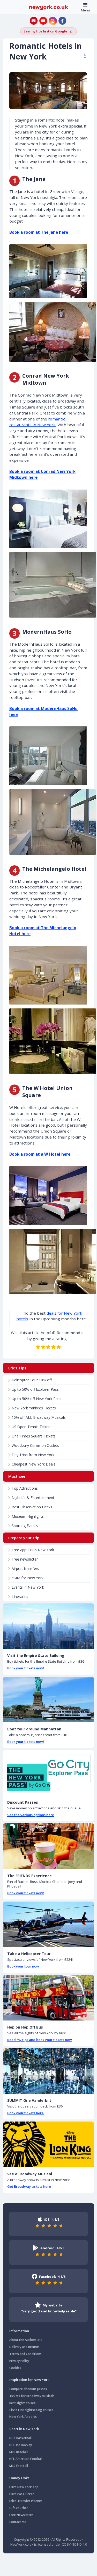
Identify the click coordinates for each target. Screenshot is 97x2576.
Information (19, 2331)
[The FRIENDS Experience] (48, 1846)
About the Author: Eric (26, 2340)
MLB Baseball (19, 2452)
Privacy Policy (19, 2361)
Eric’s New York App (24, 2487)
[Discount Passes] (48, 1773)
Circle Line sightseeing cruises (31, 2410)
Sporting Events (25, 1526)
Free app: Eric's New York (33, 1550)
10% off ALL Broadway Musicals (39, 1417)
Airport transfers (25, 1568)
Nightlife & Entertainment (33, 1498)
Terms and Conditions (25, 2354)
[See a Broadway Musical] (48, 2144)
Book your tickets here (25, 2113)
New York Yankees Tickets (34, 1408)
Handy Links (19, 2478)
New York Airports (23, 2417)
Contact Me (18, 2522)
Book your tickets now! (26, 1668)
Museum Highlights (28, 1516)
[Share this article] (83, 56)
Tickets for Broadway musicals (32, 2396)
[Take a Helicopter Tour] (48, 1924)
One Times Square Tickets (34, 1436)
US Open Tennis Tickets (32, 1427)
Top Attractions (25, 1488)
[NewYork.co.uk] (49, 7)
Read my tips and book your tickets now (40, 2040)
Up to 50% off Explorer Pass (35, 1389)
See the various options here (31, 1815)
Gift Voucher (19, 2508)
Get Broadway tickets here (29, 2186)
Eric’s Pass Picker (22, 2494)
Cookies (15, 2368)
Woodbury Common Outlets (35, 1445)
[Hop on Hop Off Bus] (48, 1998)
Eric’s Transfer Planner (26, 2501)
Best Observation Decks (32, 1507)
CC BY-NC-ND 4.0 (74, 2544)
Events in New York (28, 1587)
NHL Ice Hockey (21, 2445)
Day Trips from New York (33, 1455)
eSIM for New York (28, 1578)
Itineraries (20, 1597)
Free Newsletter (21, 2515)
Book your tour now (23, 1966)
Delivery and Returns (24, 2347)
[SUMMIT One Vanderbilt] (48, 2071)
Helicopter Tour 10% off (32, 1380)
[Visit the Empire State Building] (48, 1626)
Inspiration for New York (29, 2380)
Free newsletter (25, 1559)
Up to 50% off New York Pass (36, 1399)
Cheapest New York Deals (33, 1464)
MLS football (19, 2466)
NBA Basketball (20, 2438)
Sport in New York (24, 2429)
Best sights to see (23, 2403)
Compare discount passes (28, 2389)
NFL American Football (26, 2459)
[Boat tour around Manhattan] (48, 1700)
